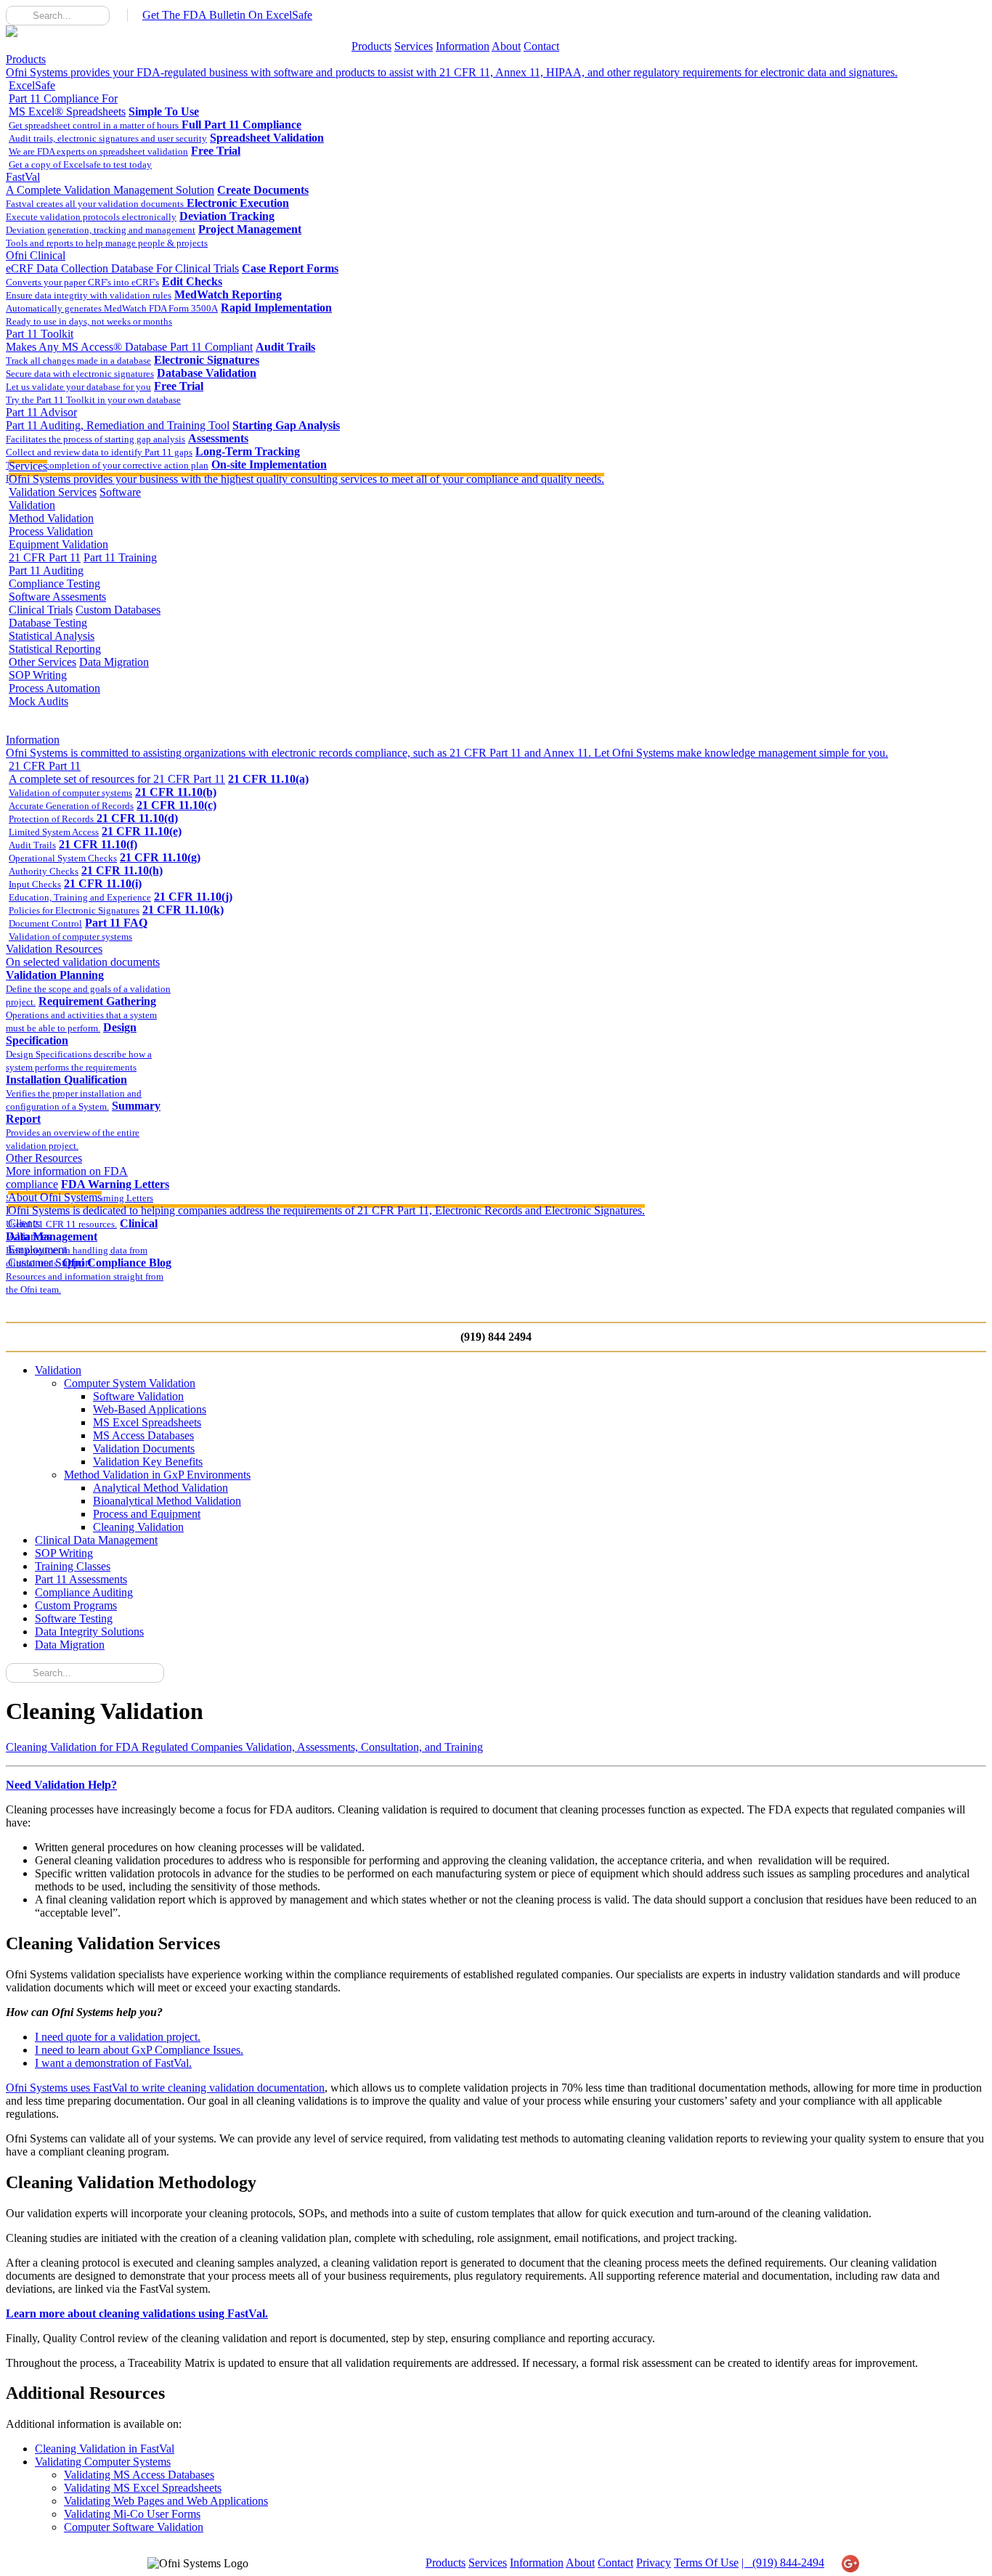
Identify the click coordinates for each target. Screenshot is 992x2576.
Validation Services (53, 492)
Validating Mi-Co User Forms (132, 2514)
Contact (541, 46)
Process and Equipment (147, 1514)
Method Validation (51, 518)
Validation (58, 1370)
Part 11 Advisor (118, 419)
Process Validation (51, 531)
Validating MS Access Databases (139, 2475)
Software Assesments (57, 597)
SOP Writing (38, 675)
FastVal (110, 183)
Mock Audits (38, 701)
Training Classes (73, 1566)
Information (463, 46)
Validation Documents (144, 1449)
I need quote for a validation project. (118, 2037)
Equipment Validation (58, 544)
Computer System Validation (130, 1383)
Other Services (42, 662)
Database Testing (48, 623)
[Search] (17, 15)
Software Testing (74, 1618)
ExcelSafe (67, 98)
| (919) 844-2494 (783, 2563)
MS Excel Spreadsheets (147, 1422)
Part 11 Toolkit (129, 340)
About (506, 46)
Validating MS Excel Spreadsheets (143, 2488)
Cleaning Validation (138, 1527)
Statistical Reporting (55, 649)
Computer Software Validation (134, 2527)
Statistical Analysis (52, 636)
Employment (37, 1250)
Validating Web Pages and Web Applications (166, 2501)
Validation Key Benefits (148, 1462)
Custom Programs (76, 1605)
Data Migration (114, 662)
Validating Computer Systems (103, 2462)
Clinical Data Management (96, 1540)
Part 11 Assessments (81, 1579)
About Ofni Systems (326, 1204)
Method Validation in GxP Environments (157, 1475)
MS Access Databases (143, 1435)
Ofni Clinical (122, 262)
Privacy (654, 2563)
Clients (24, 1223)
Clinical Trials (41, 610)
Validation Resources (83, 955)
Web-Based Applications (150, 1409)
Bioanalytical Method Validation (167, 1501)
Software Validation (138, 1396)
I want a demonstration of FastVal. (113, 2063)
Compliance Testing (54, 584)
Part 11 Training (120, 557)
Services (414, 46)
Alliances (29, 1236)
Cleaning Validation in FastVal (105, 2449)
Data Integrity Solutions (89, 1632)
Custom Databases (118, 610)
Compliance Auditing (84, 1592)
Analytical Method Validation (160, 1488)
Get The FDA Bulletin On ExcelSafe (227, 15)
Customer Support (50, 1263)
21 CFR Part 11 (45, 557)
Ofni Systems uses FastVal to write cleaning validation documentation (165, 2088)
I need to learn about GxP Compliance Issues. (139, 2050)
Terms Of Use (706, 2563)
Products (371, 46)
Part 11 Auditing (46, 570)
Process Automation (54, 688)
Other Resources (67, 1171)
